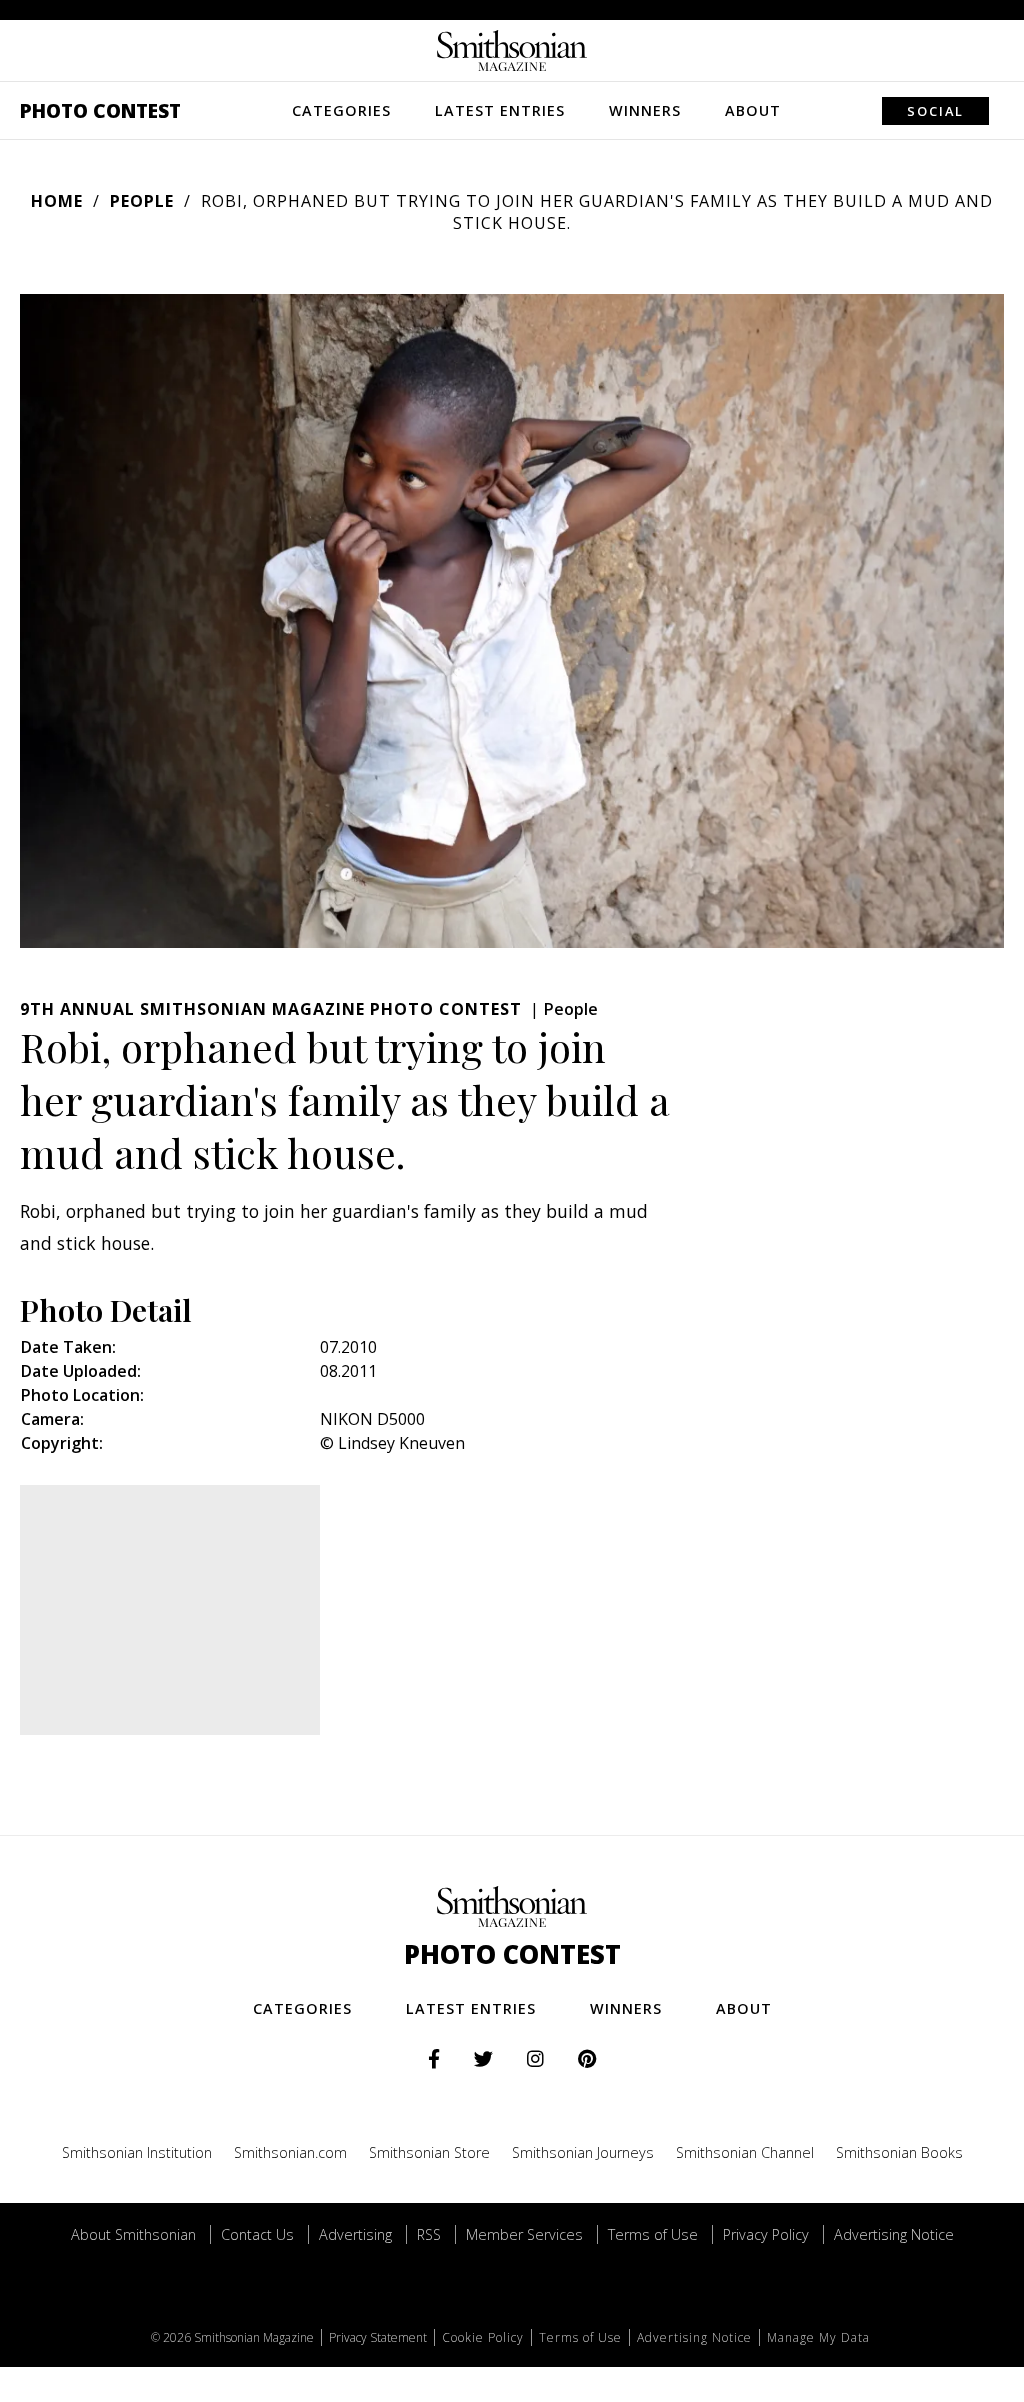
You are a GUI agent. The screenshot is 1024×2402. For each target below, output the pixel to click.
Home (57, 201)
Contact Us (257, 2234)
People (142, 201)
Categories (341, 110)
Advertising (355, 2234)
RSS (429, 2234)
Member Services (524, 2234)
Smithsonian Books (899, 2152)
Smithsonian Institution (137, 2152)
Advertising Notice (894, 2234)
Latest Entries (500, 110)
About (753, 110)
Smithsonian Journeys (583, 2152)
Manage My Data (818, 2337)
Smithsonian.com (290, 2152)
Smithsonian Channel (745, 2152)
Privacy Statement (378, 2337)
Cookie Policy (483, 2337)
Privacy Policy (766, 2234)
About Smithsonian (133, 2234)
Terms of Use (653, 2234)
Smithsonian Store (429, 2152)
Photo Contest (100, 110)
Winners (645, 110)
